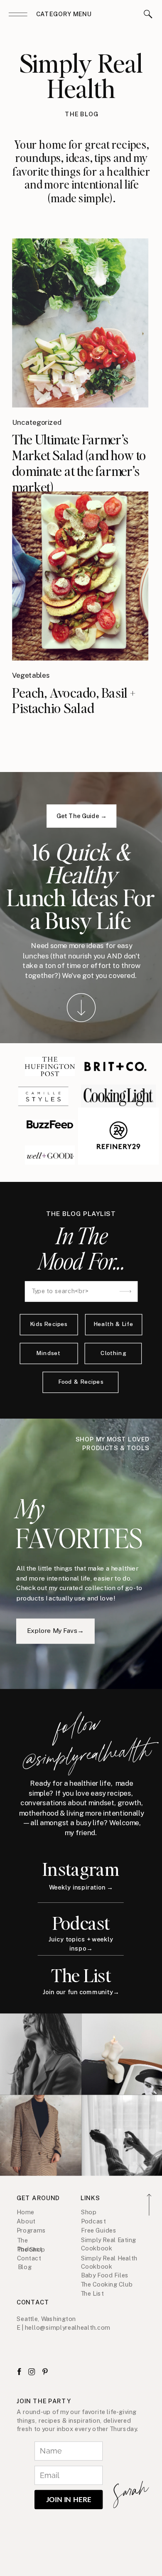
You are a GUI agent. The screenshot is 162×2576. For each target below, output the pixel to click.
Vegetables (31, 675)
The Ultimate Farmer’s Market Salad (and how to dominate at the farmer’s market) (79, 463)
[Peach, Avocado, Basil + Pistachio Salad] (80, 576)
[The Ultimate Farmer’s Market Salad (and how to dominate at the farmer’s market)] (80, 323)
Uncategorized (37, 422)
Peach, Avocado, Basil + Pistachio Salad (74, 700)
